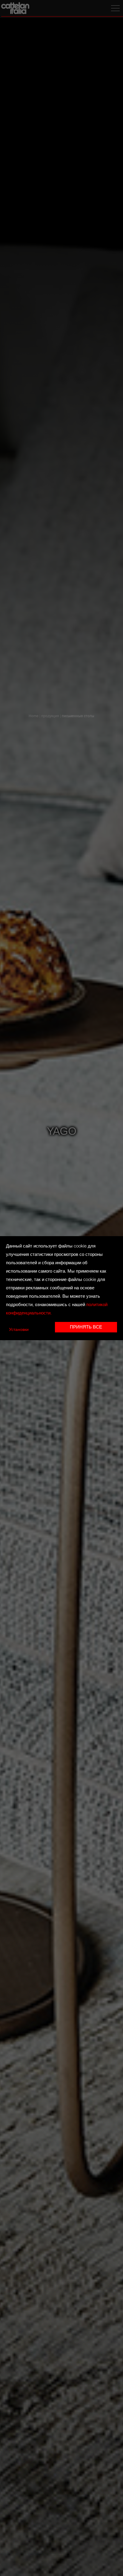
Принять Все (86, 1327)
